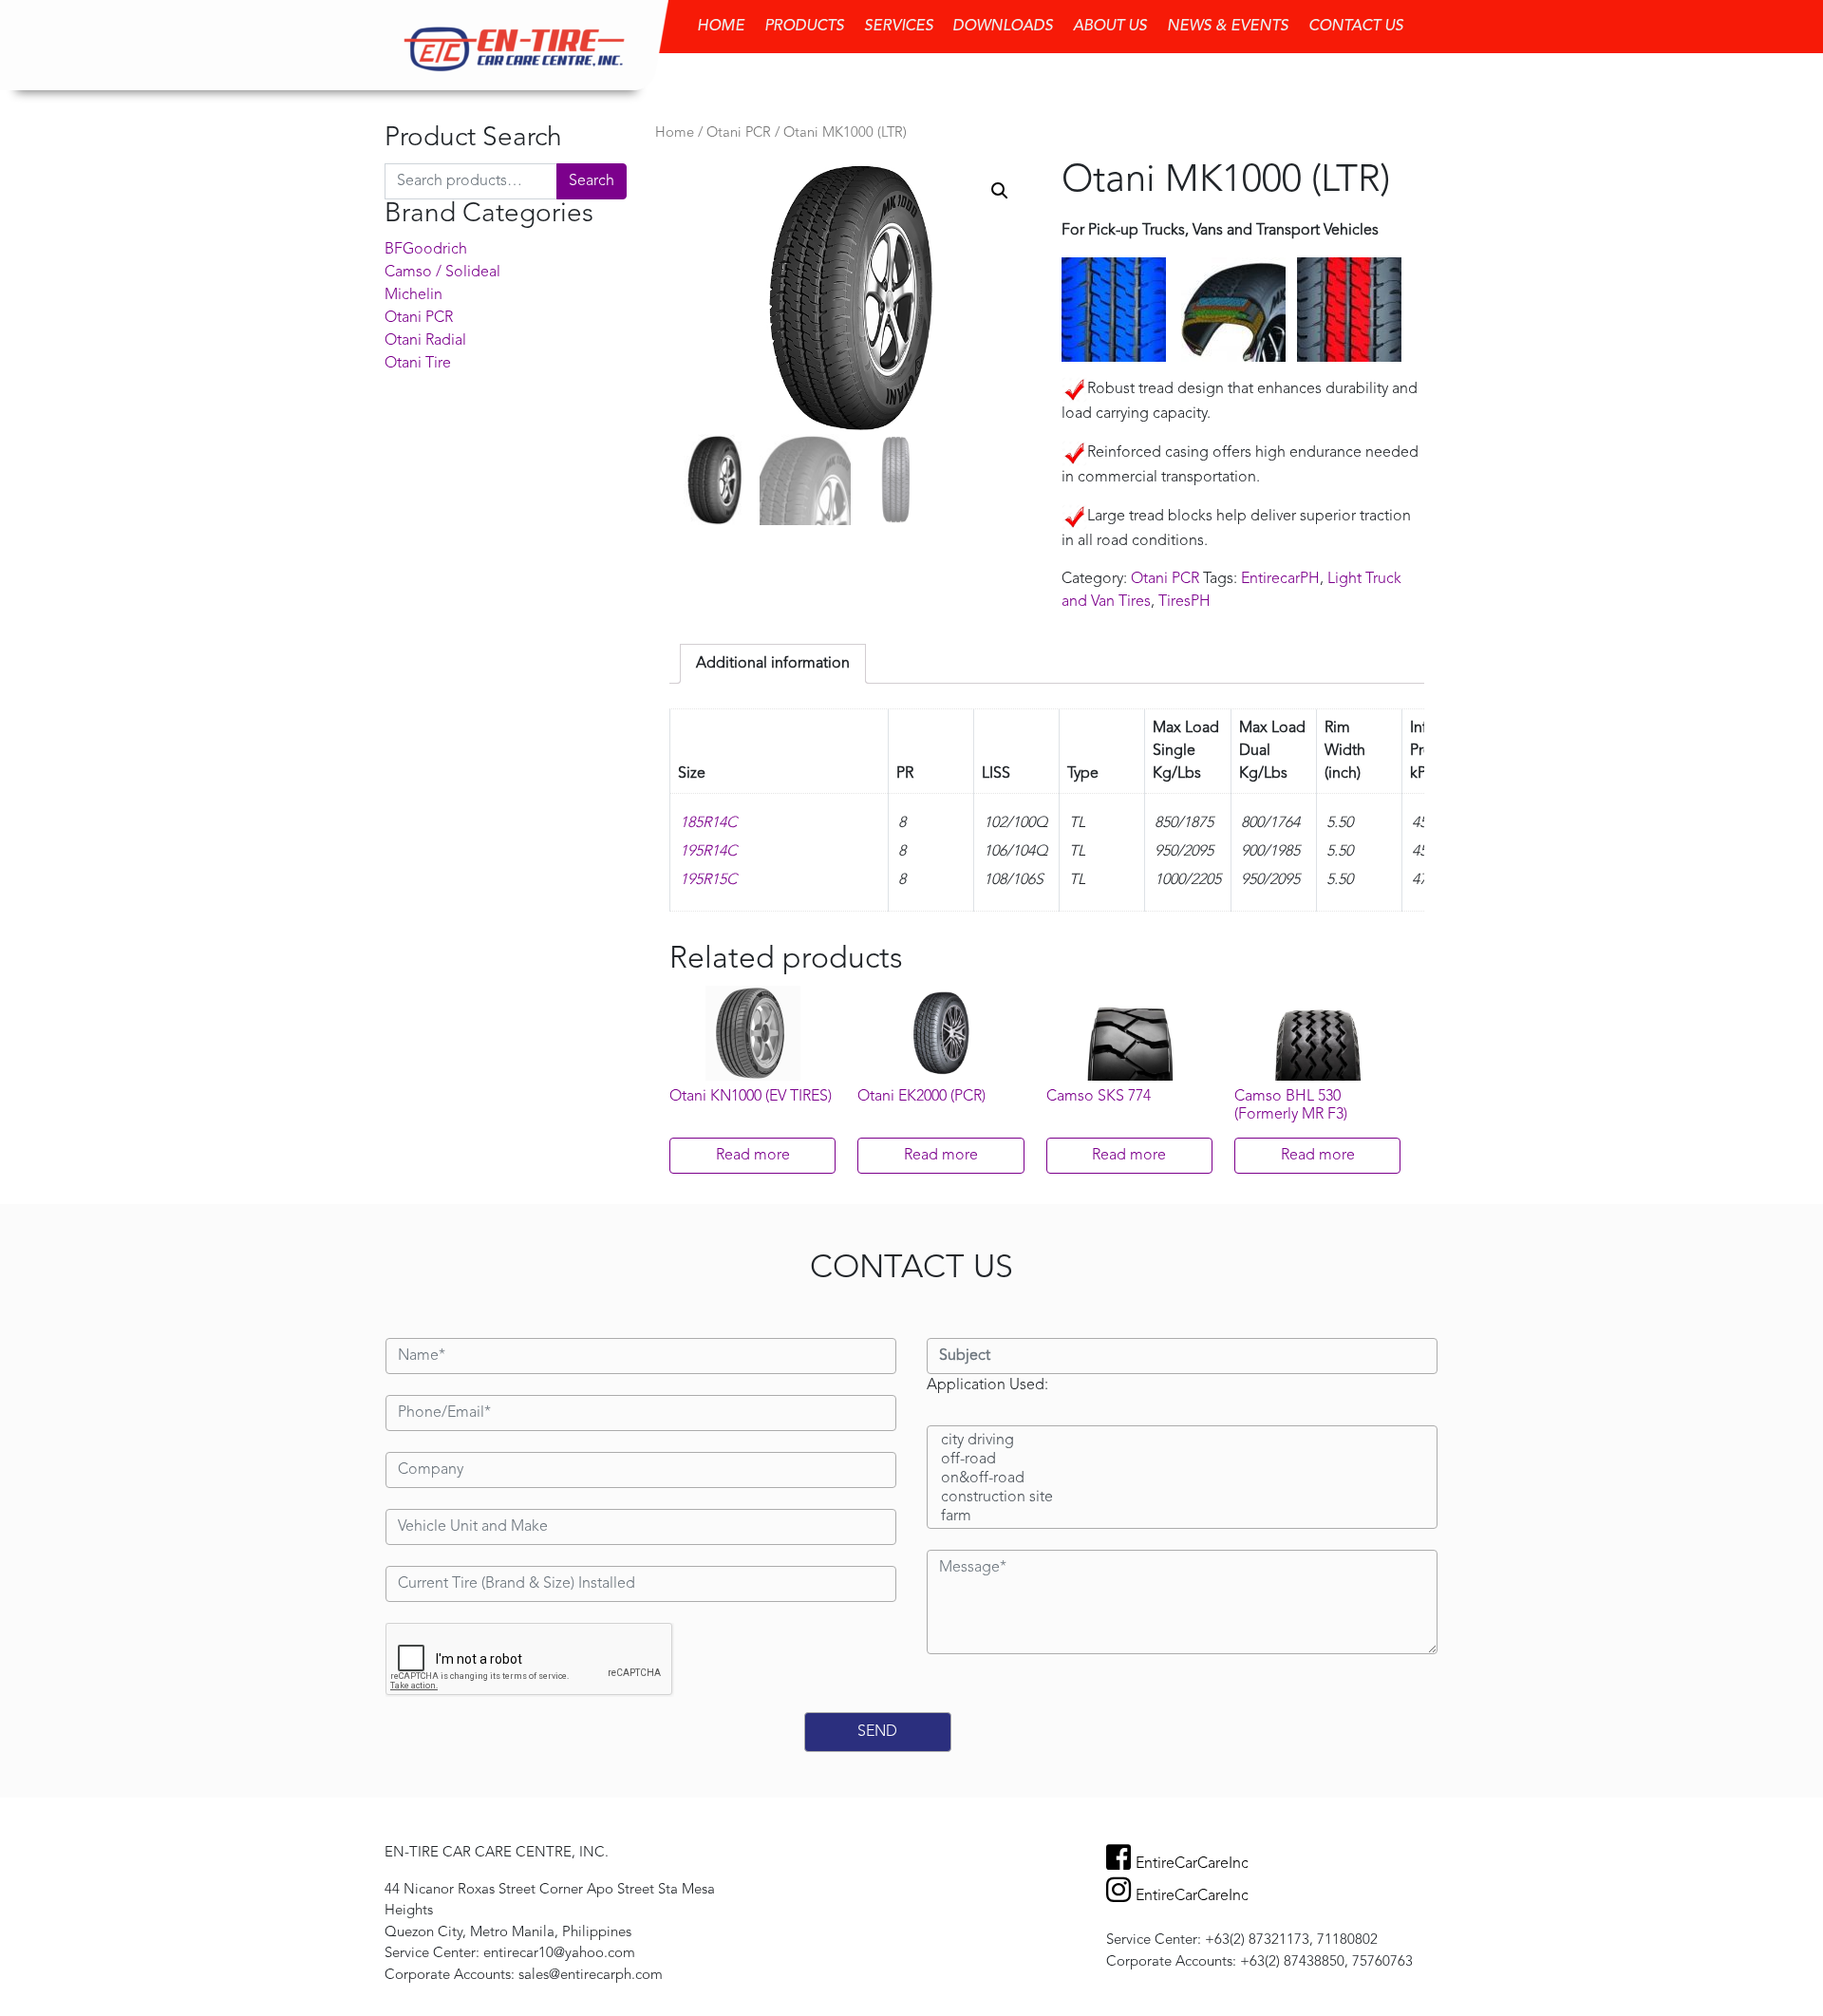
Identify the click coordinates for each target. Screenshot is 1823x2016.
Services (899, 27)
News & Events (1228, 27)
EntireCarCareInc (1192, 1864)
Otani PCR (419, 318)
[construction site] (1182, 1498)
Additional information (773, 664)
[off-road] (1182, 1460)
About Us (1110, 27)
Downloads (1003, 27)
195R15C (708, 880)
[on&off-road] (1182, 1479)
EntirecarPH (1280, 579)
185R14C (708, 823)
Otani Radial (425, 341)
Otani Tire (418, 364)
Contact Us (1356, 27)
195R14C (708, 852)
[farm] (1182, 1517)
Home (721, 27)
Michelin (413, 295)
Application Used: (987, 1385)
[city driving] (1182, 1441)
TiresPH (1184, 602)
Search (592, 181)
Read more (753, 1156)
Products (804, 27)
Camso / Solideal (442, 273)
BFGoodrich (426, 250)
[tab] (773, 664)
